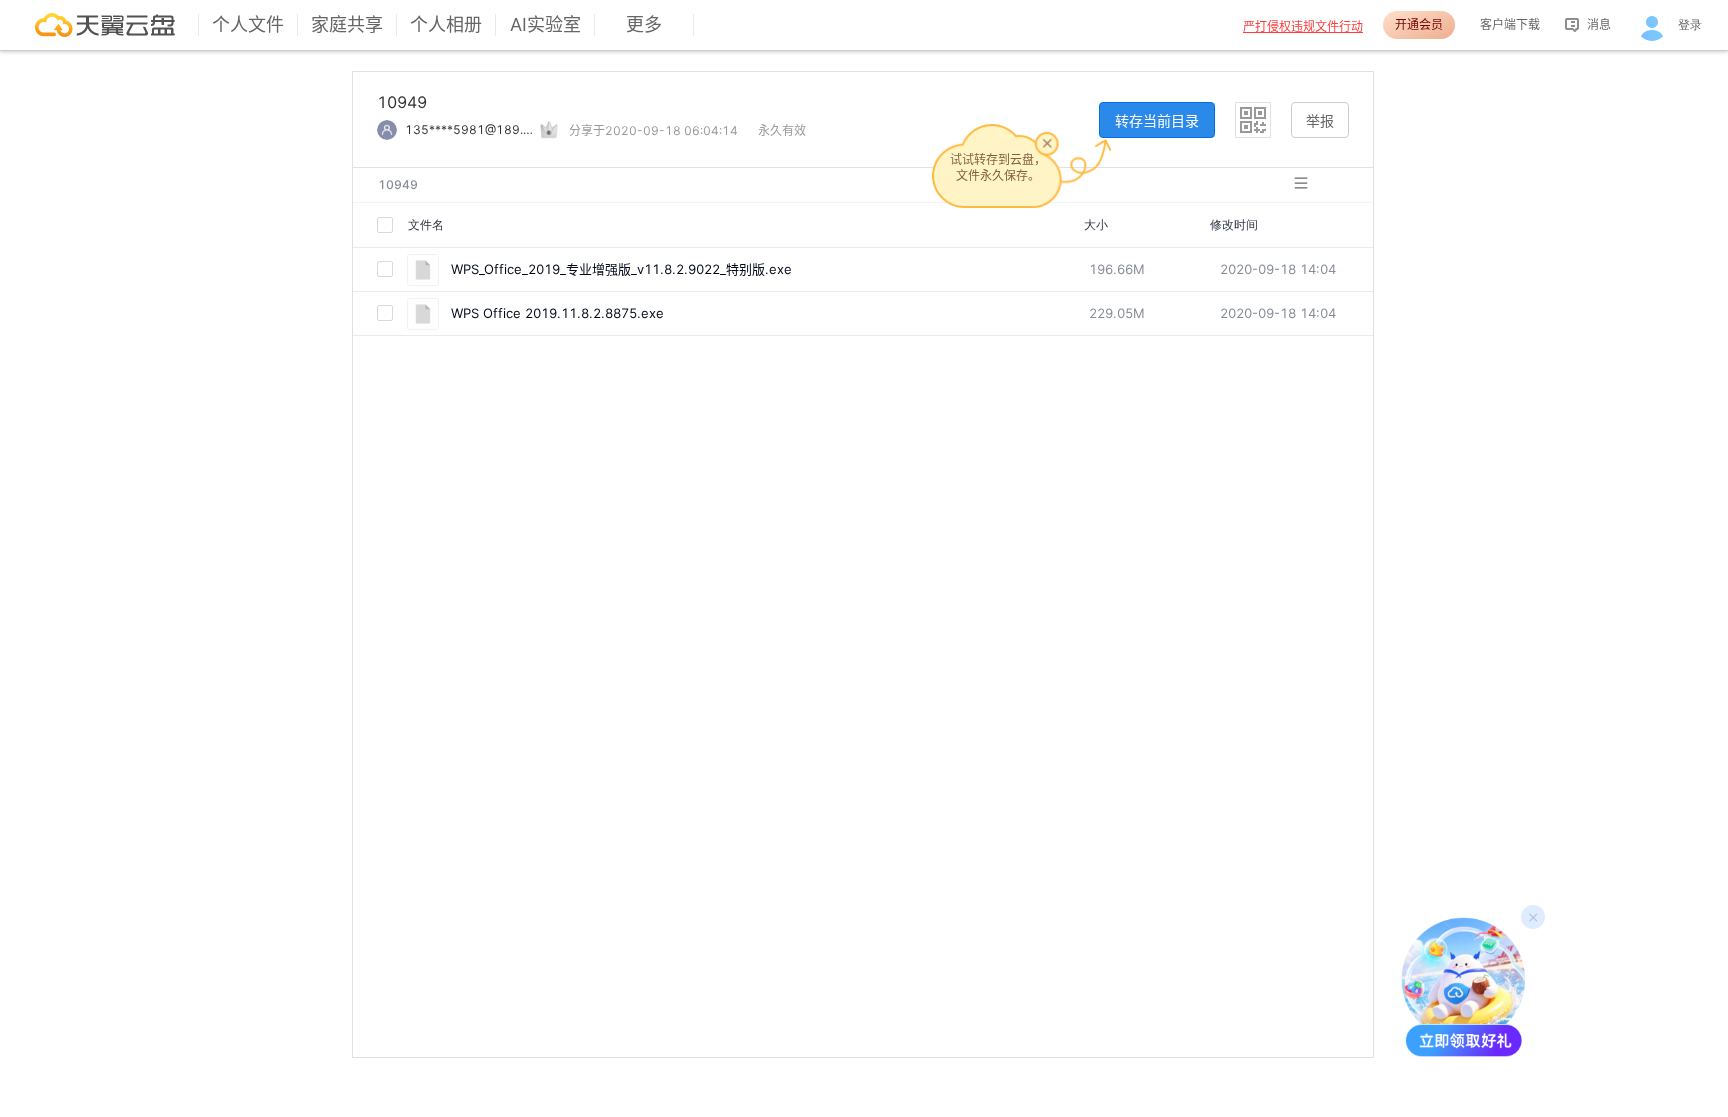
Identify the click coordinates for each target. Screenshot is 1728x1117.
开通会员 (1419, 24)
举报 (1320, 120)
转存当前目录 (1157, 120)
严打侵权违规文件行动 (1303, 26)
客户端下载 (1510, 24)
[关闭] (1047, 143)
